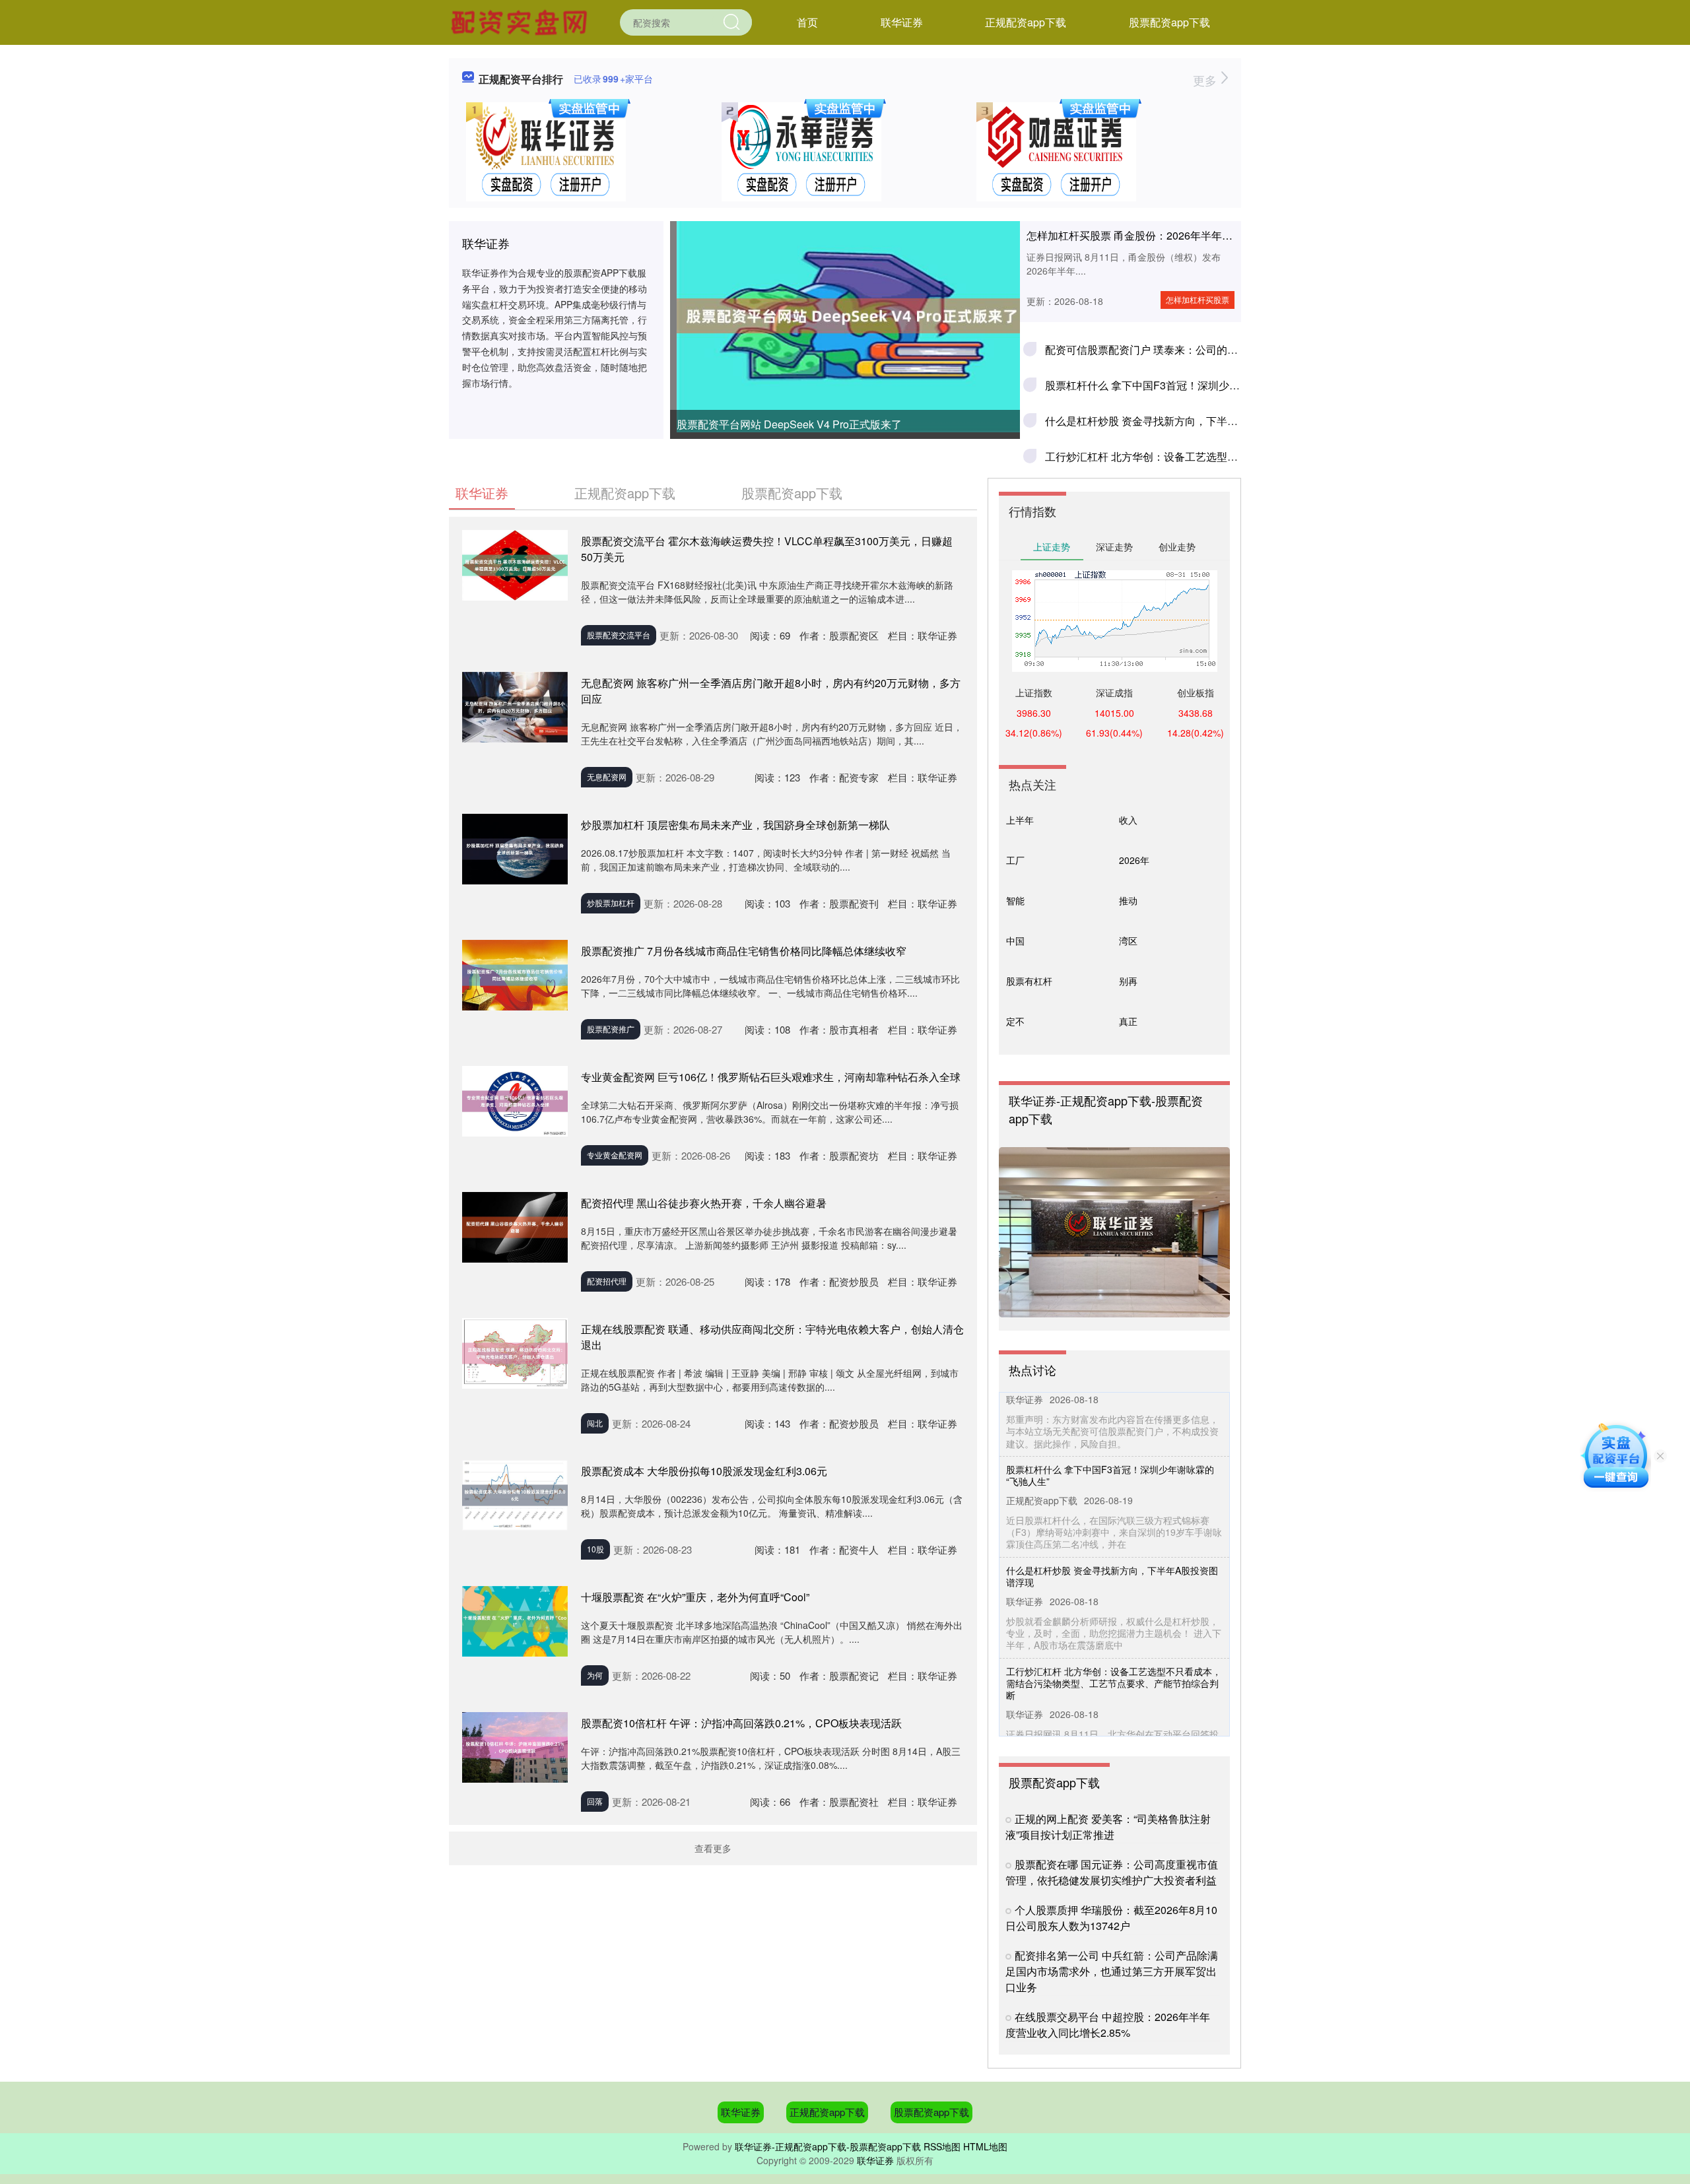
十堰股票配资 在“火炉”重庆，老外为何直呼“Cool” (695, 1597)
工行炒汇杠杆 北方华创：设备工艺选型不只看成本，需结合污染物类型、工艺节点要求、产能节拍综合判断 (1114, 1657)
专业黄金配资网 (615, 1155)
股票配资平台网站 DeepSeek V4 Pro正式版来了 (789, 424)
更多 (1206, 80)
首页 (807, 22)
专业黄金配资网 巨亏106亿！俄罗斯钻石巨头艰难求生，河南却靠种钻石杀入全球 (771, 1077)
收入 (1128, 820)
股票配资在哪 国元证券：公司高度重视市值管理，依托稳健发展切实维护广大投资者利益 (1112, 1872)
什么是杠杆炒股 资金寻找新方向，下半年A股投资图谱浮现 (1182, 421)
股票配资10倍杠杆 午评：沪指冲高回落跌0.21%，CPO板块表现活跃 (741, 1723)
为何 (595, 1675)
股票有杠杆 (1029, 981)
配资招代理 (607, 1281)
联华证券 (902, 22)
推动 (1128, 900)
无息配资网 (607, 777)
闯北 (595, 1423)
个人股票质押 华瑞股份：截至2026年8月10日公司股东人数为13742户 (1111, 1918)
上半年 (1020, 820)
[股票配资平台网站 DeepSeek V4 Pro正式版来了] (845, 316)
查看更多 (713, 1848)
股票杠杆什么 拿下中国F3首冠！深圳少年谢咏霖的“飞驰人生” (1188, 385)
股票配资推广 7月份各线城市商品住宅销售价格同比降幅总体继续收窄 (744, 951)
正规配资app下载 (1026, 22)
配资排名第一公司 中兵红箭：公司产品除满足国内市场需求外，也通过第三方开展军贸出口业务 (1112, 1971)
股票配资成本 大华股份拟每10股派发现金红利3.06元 (704, 1471)
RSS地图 (942, 2146)
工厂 (1015, 860)
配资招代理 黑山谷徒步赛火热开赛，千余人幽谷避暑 (704, 1203)
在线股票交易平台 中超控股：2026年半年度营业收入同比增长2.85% (1108, 2025)
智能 (1015, 900)
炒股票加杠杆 (611, 903)
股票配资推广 (611, 1029)
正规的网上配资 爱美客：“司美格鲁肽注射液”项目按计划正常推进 (1108, 1827)
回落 (595, 1801)
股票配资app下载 (1169, 22)
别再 (1128, 981)
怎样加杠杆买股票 (1198, 299)
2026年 (1134, 860)
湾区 (1128, 941)
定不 (1015, 1021)
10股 (595, 1549)
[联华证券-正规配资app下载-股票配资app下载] (521, 21)
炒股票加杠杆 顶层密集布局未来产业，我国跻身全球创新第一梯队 (735, 825)
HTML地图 (985, 2146)
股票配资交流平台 (619, 635)
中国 (1015, 941)
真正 (1128, 1021)
